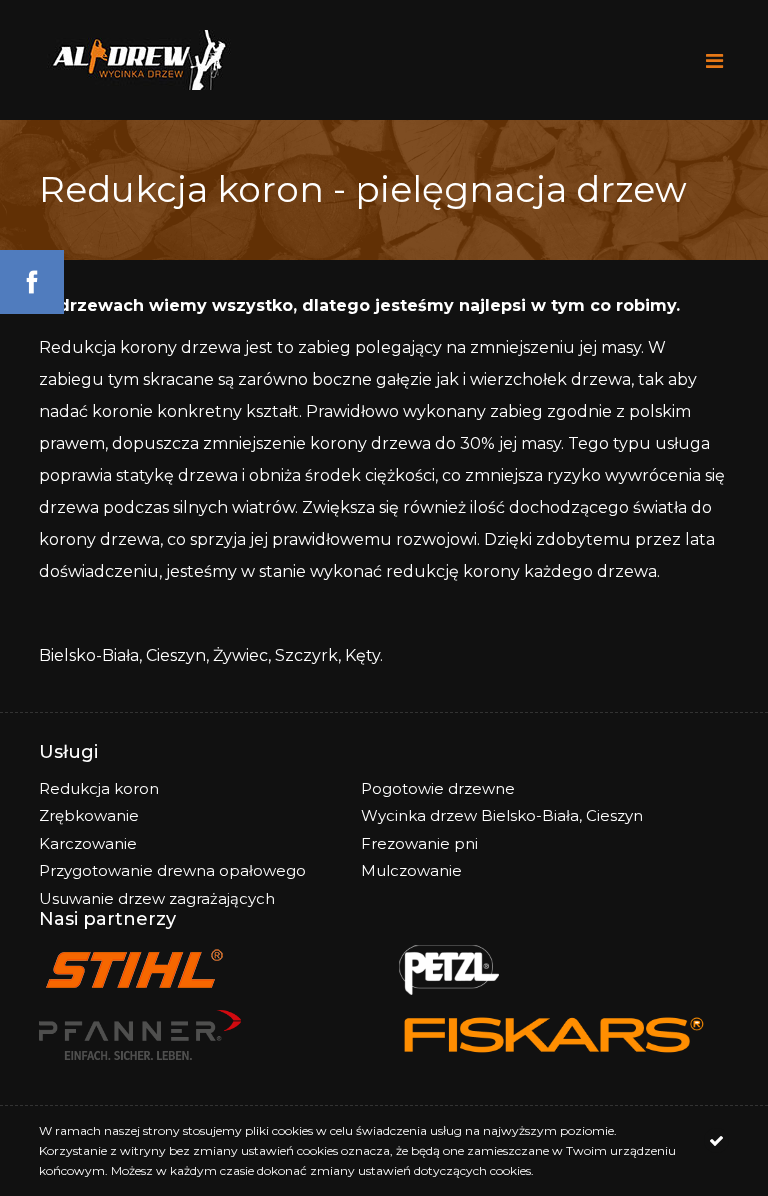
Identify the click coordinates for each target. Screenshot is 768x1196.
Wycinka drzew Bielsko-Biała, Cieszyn (502, 815)
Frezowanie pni (419, 843)
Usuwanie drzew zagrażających (157, 898)
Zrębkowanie (89, 815)
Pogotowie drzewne (438, 788)
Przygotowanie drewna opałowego (172, 870)
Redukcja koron (99, 788)
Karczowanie (88, 843)
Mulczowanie (411, 870)
